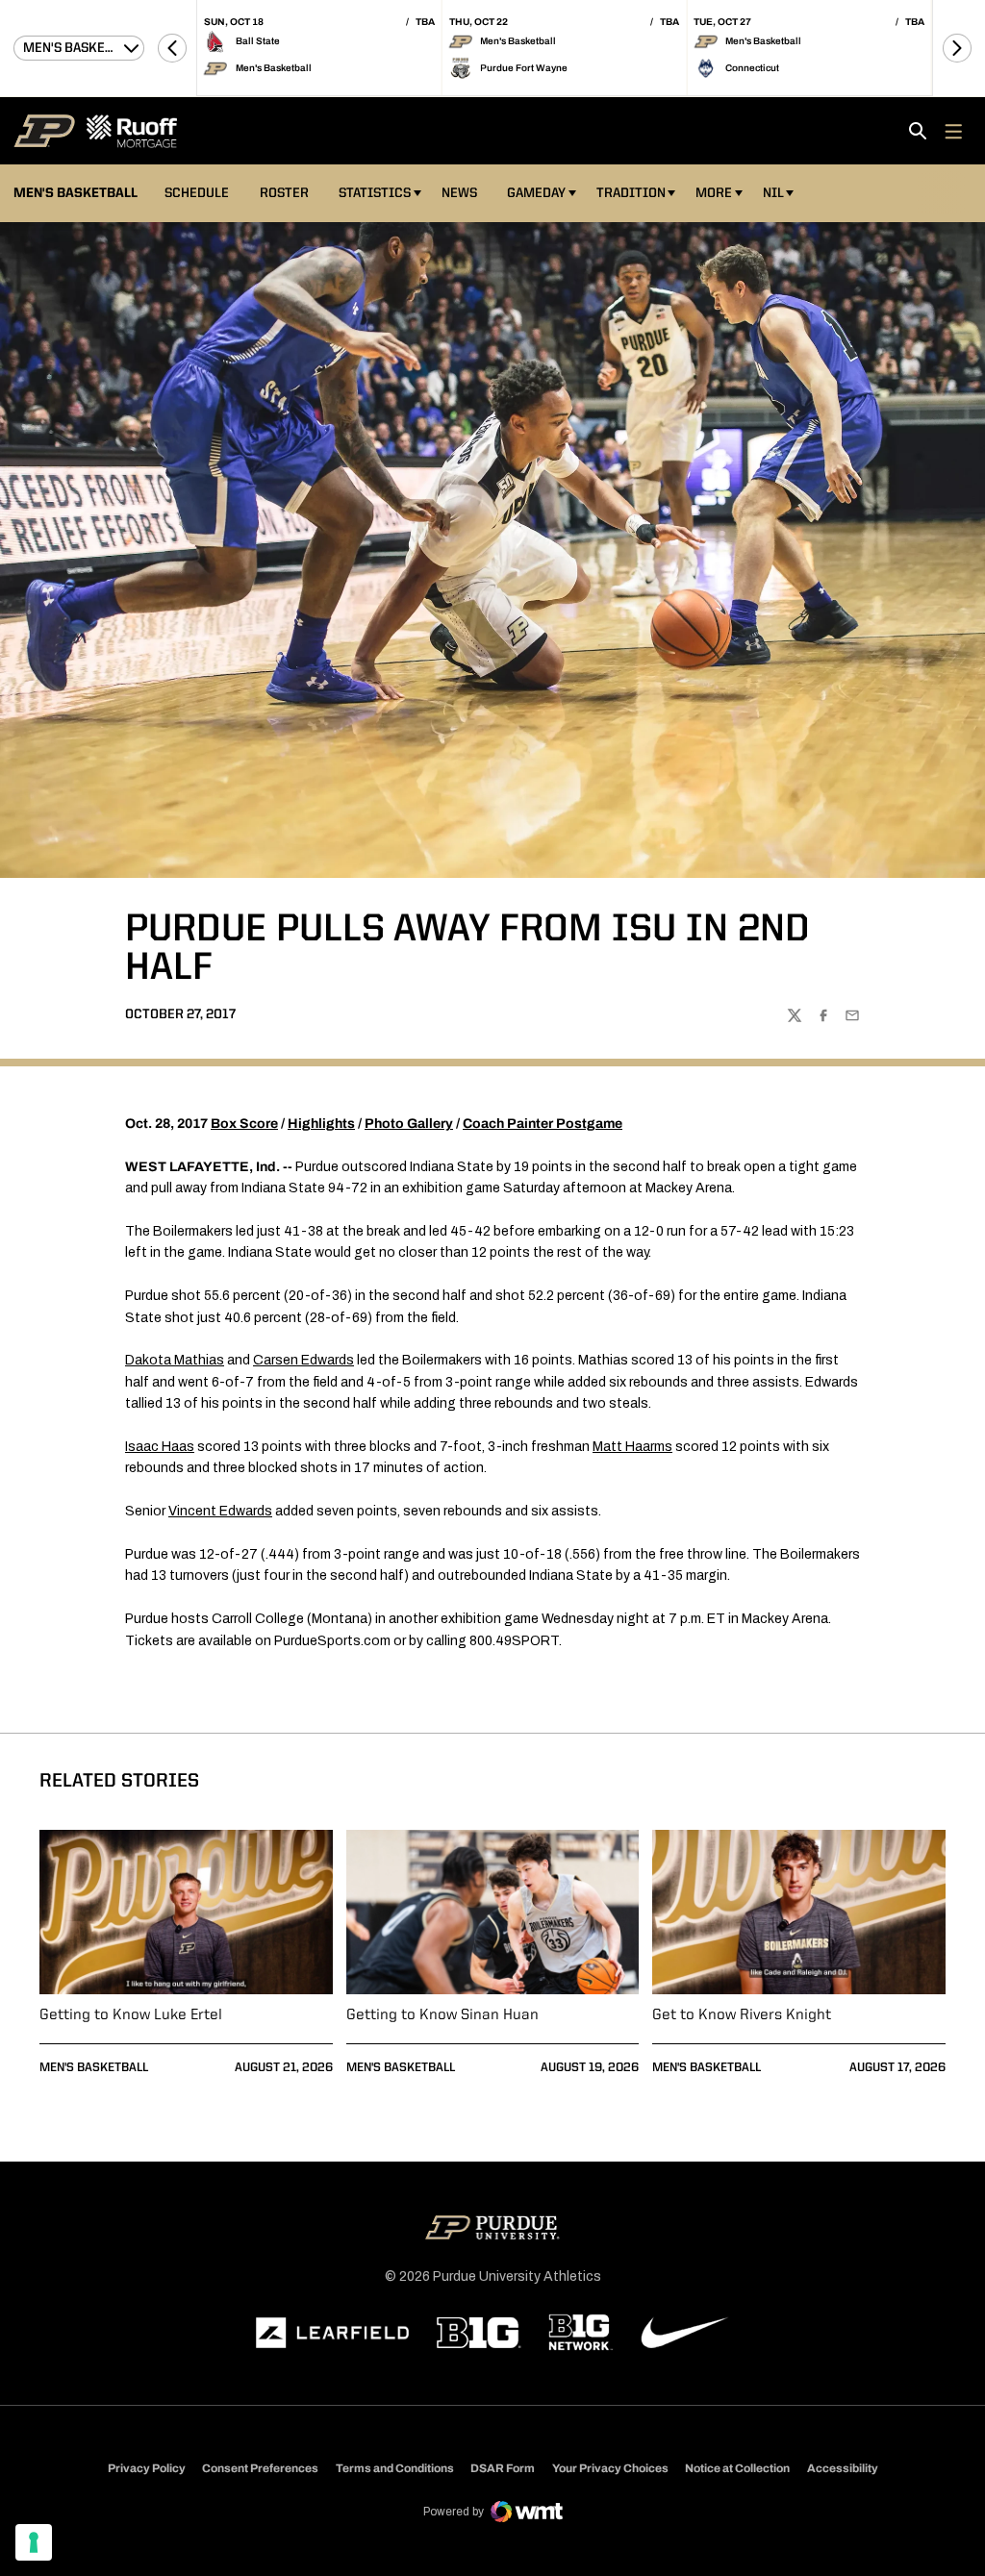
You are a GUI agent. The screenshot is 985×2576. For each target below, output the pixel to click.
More (714, 193)
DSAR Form (503, 2468)
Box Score (244, 1124)
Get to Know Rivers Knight (742, 2015)
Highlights (321, 1124)
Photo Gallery (409, 1124)
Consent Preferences (260, 2468)
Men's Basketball (94, 2068)
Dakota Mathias (175, 1360)
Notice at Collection (737, 2468)
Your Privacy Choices (610, 2468)
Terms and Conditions (395, 2468)
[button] (172, 48)
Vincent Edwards (220, 1511)
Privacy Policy (147, 2468)
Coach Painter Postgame (543, 1124)
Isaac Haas (160, 1447)
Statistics (375, 193)
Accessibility (843, 2468)
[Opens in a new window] (333, 2333)
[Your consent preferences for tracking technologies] (34, 2542)
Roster (284, 193)
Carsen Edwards (303, 1360)
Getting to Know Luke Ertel (131, 2015)
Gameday (536, 193)
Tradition (631, 193)
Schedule (197, 193)
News (459, 193)
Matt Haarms (632, 1447)
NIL (773, 193)
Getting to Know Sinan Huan (442, 2015)
